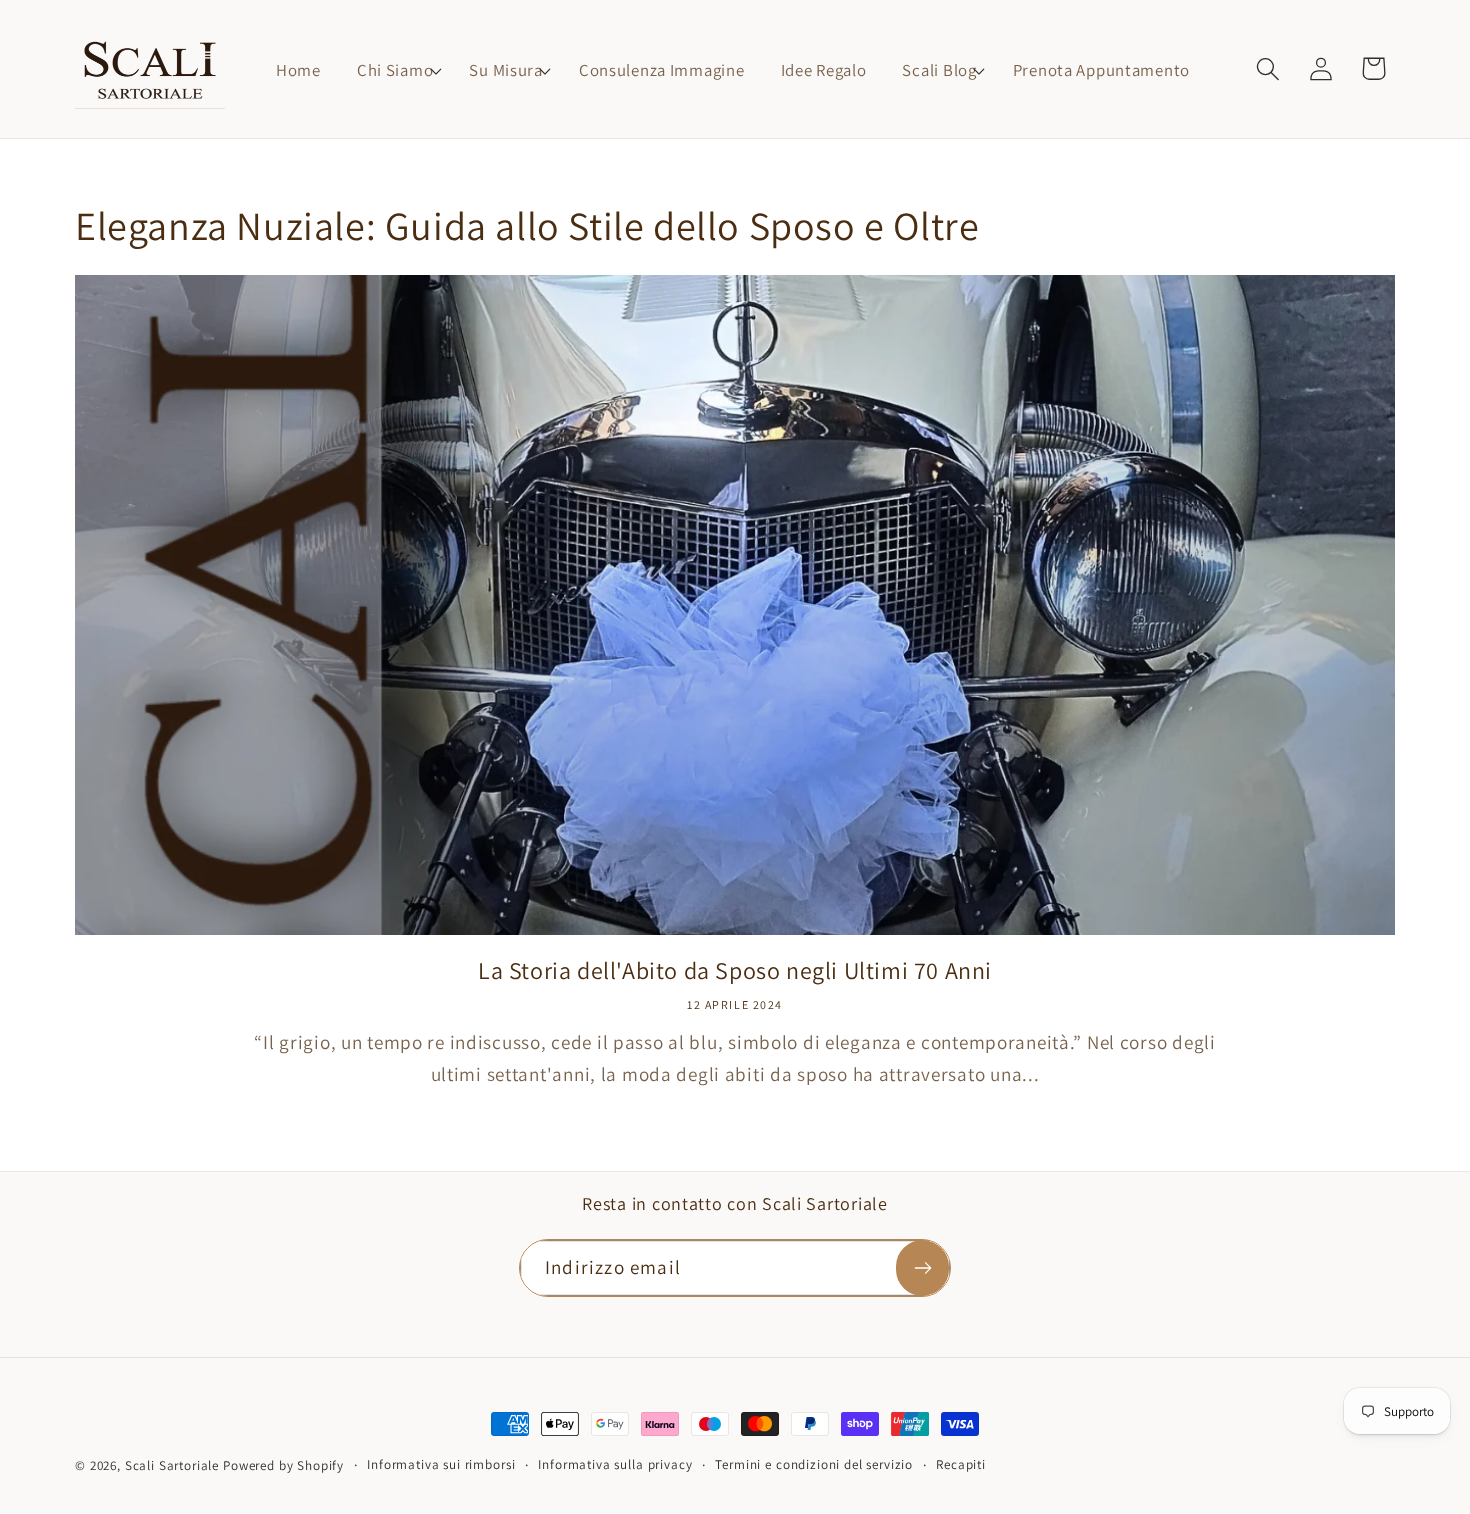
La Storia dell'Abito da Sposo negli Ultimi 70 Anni (735, 970)
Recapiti (961, 1464)
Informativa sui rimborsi (441, 1464)
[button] (395, 70)
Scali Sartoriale (172, 1465)
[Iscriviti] (922, 1268)
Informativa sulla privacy (615, 1464)
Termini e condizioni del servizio (814, 1464)
